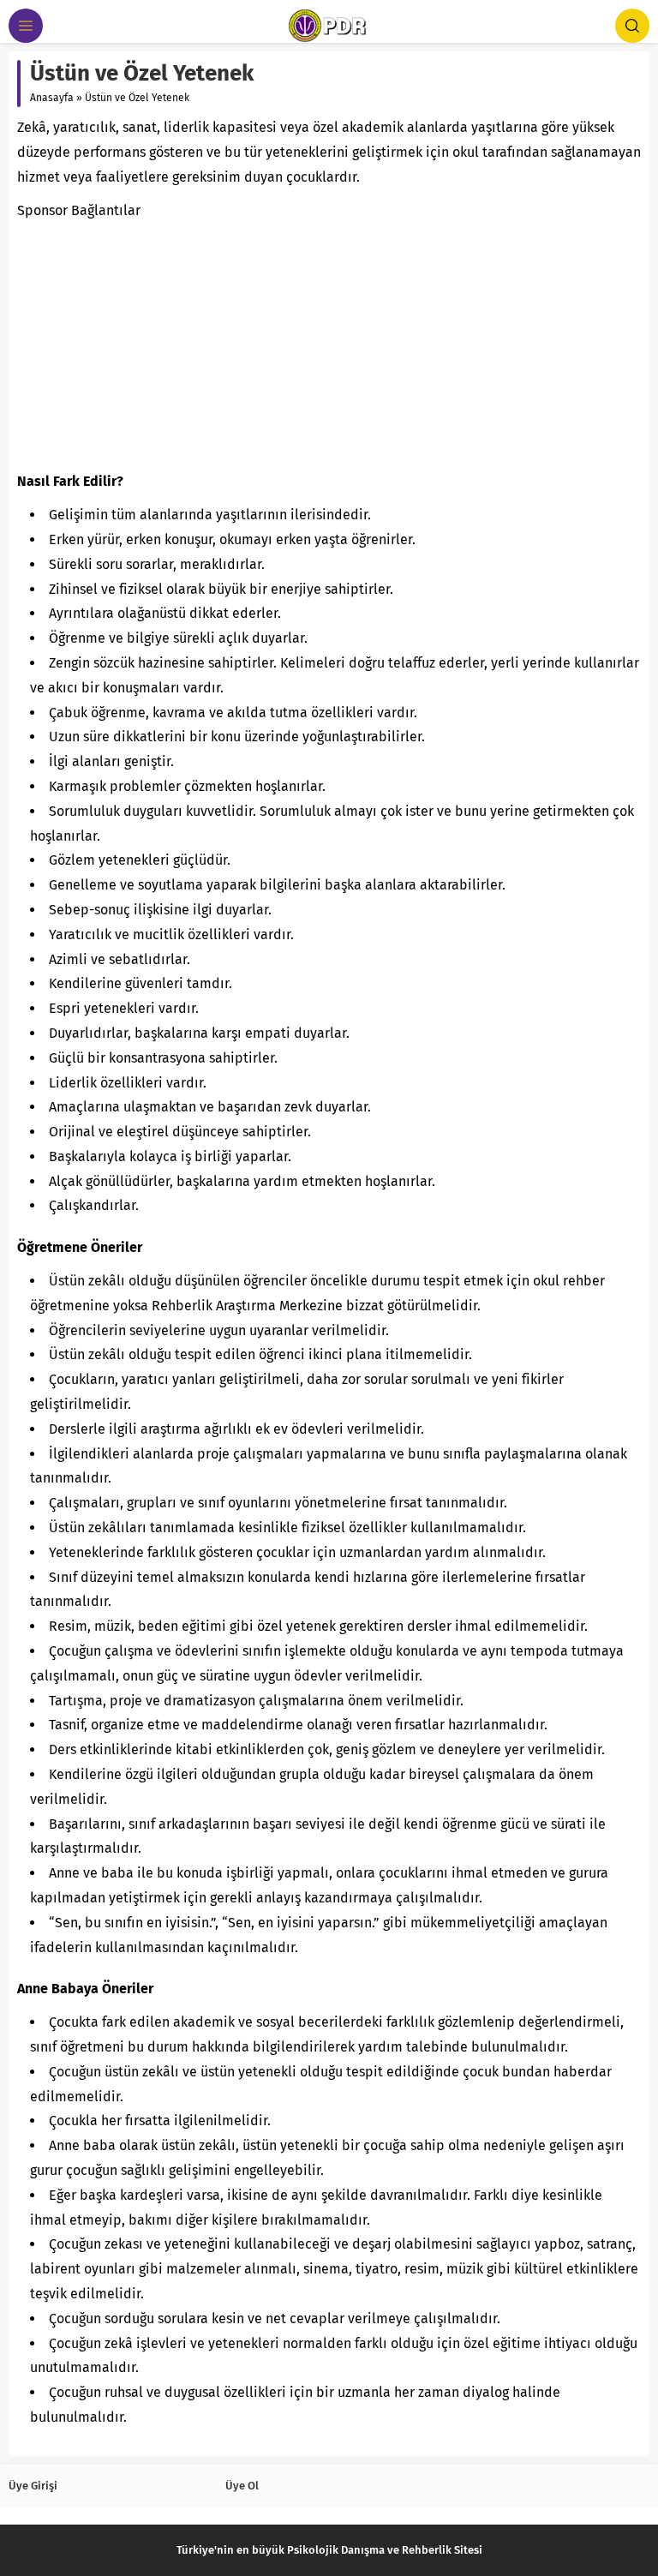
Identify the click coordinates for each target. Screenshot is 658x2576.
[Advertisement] (329, 343)
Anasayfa (52, 98)
